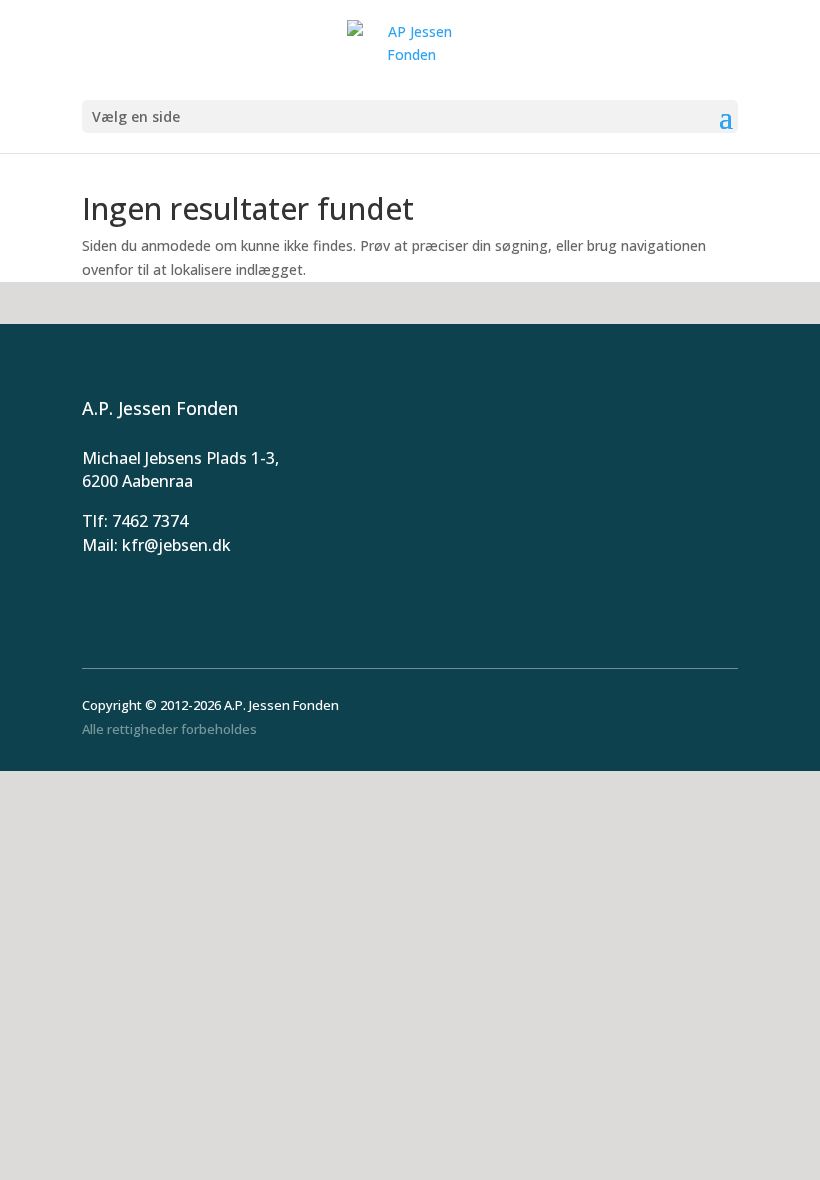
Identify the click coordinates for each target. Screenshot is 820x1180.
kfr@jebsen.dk (176, 545)
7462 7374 (150, 521)
